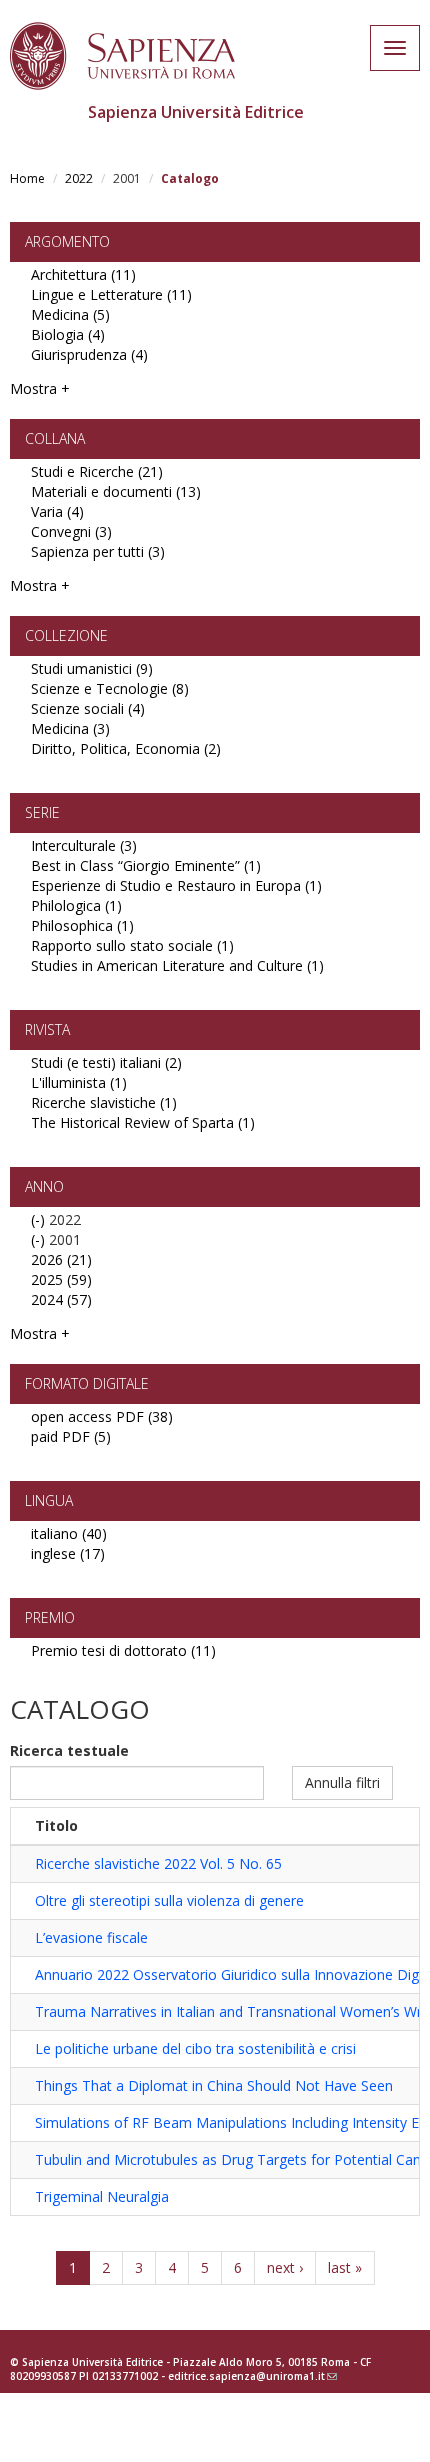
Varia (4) (57, 511)
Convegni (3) (71, 531)
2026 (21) (61, 1259)
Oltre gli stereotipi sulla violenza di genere (169, 1900)
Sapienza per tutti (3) (98, 551)
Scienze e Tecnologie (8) (110, 688)
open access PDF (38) (102, 1416)
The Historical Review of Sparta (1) (143, 1122)
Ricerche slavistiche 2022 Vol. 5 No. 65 (158, 1863)
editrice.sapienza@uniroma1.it (252, 2376)
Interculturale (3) (84, 845)
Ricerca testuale (69, 1750)
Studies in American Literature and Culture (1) (177, 965)
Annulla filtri (342, 1782)
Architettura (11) (83, 274)
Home (27, 178)
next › (285, 2267)
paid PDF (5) (71, 1436)
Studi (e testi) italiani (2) (106, 1062)
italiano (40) (69, 1533)
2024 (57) (61, 1299)
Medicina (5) (70, 314)
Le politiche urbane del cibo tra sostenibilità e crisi (195, 2048)
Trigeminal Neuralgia (102, 2196)
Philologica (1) (76, 905)
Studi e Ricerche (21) (97, 471)
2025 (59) (61, 1279)
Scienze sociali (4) (88, 708)
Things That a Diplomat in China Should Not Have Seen (214, 2085)
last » (345, 2267)
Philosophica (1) (82, 925)
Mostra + (40, 388)
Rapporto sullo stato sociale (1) (132, 945)
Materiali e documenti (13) (116, 491)
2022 (79, 178)
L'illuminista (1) (79, 1082)
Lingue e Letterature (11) (111, 294)
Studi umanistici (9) (92, 668)
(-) (40, 1219)
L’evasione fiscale (91, 1937)
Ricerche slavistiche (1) (104, 1102)
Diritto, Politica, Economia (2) (126, 748)
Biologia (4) (68, 334)
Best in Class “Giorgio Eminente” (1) (146, 865)
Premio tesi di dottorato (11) (123, 1650)
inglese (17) (68, 1553)
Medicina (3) (70, 728)
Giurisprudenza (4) (89, 354)
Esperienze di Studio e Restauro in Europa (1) (176, 885)
